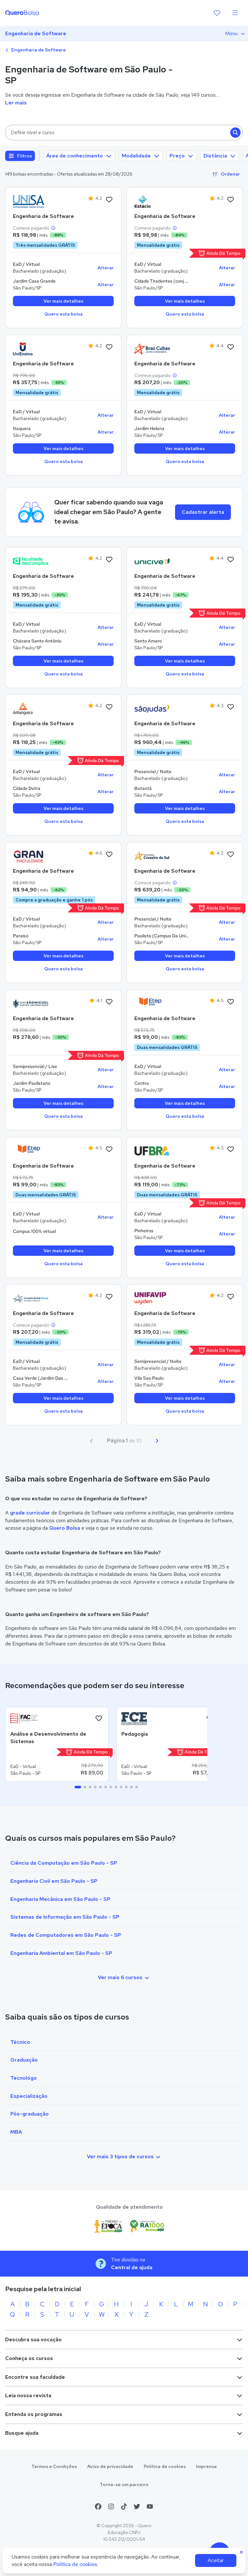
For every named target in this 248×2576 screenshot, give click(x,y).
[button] (124, 133)
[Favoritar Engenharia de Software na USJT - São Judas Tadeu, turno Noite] (231, 707)
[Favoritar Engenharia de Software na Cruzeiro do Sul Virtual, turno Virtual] (109, 1297)
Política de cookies (165, 2466)
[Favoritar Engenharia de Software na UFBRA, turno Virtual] (231, 1149)
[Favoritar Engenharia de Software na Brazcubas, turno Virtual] (231, 347)
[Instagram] (111, 2506)
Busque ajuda (22, 2433)
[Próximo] (157, 1441)
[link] (31, 201)
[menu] (235, 13)
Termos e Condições (54, 2466)
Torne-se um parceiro (124, 2484)
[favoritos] (217, 13)
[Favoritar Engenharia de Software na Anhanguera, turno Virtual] (109, 707)
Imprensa (206, 2466)
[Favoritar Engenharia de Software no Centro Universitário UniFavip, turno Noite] (231, 1297)
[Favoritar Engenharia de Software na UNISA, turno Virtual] (109, 200)
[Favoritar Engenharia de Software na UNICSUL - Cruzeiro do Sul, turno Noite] (231, 855)
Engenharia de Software (36, 33)
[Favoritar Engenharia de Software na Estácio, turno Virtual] (231, 200)
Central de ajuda (132, 2267)
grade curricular (30, 1513)
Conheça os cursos (29, 2358)
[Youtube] (150, 2506)
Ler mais (16, 103)
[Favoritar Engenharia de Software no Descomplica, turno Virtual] (109, 560)
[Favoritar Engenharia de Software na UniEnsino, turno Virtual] (109, 347)
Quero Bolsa (65, 1528)
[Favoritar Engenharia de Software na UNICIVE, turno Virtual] (231, 560)
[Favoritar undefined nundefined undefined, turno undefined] (99, 1719)
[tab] (78, 1787)
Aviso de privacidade (110, 2466)
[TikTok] (124, 2506)
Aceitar (216, 2560)
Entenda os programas (34, 2414)
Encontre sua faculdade (35, 2377)
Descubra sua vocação (33, 2339)
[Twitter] (137, 2506)
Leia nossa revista (28, 2395)
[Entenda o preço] (53, 228)
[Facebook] (98, 2506)
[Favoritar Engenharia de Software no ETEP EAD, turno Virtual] (231, 1002)
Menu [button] (231, 33)
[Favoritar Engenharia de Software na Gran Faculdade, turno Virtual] (109, 855)
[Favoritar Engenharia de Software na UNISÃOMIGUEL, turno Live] (109, 1002)
